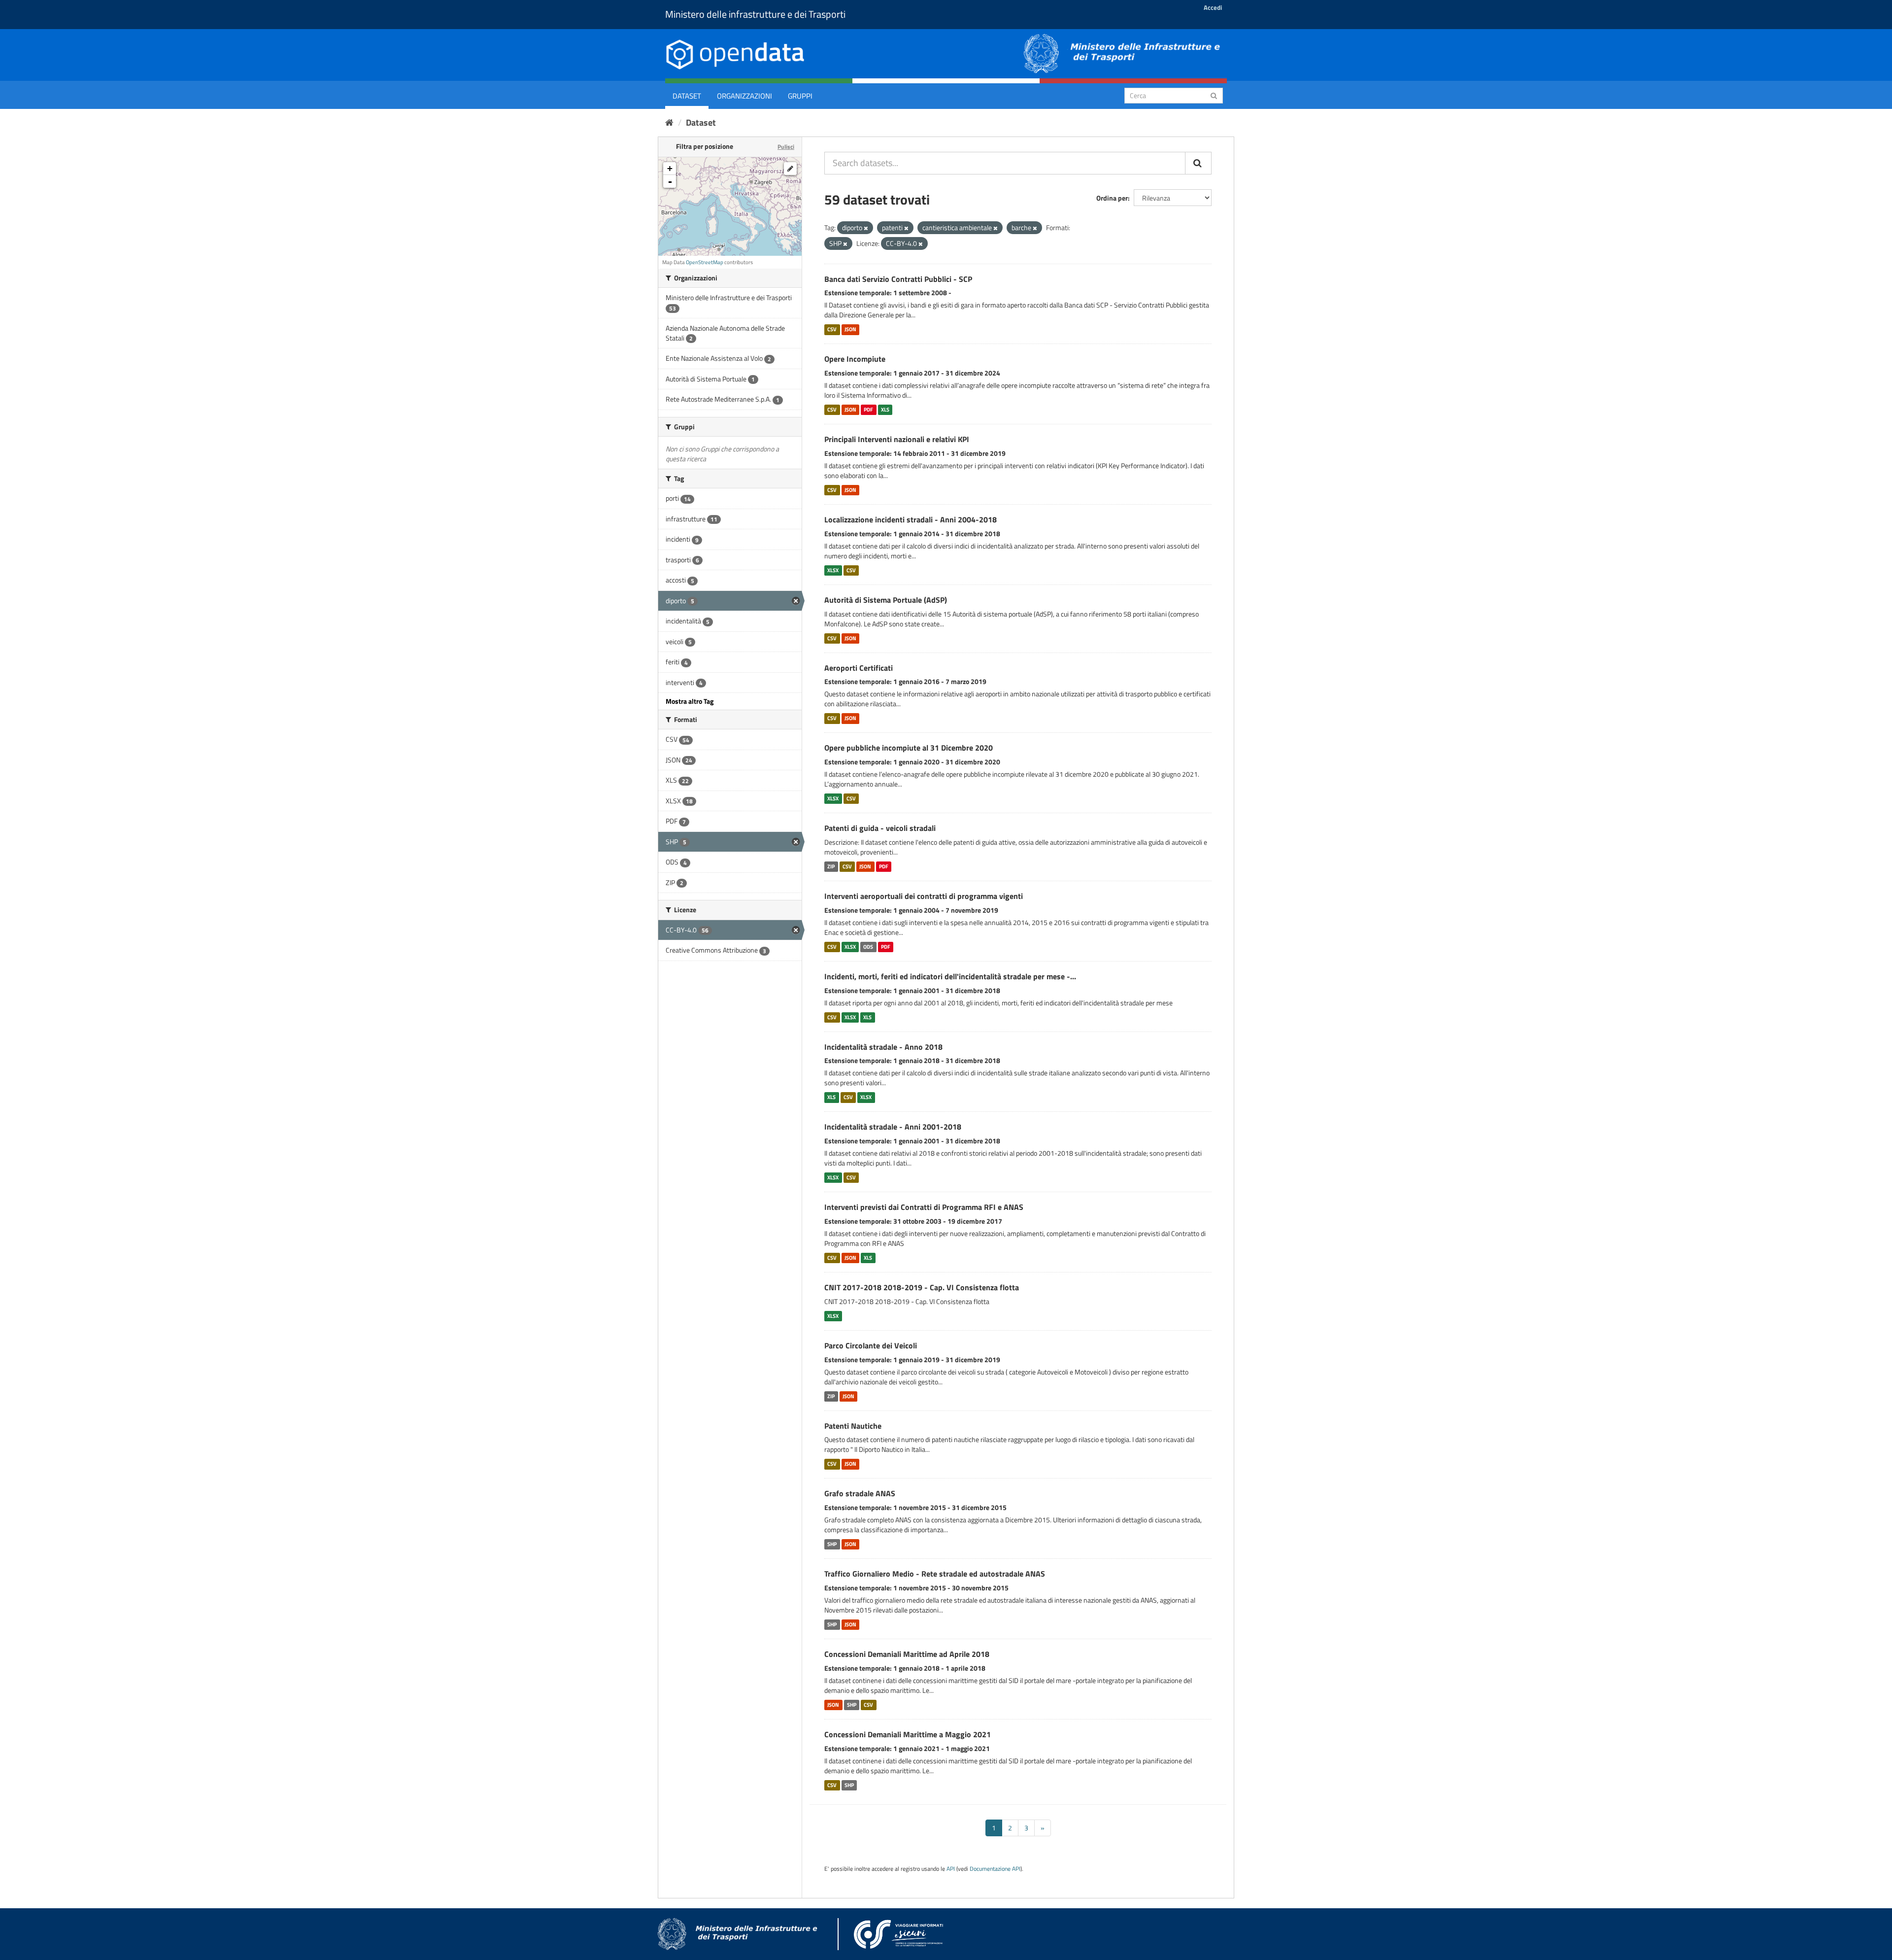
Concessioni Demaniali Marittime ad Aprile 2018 (907, 1654)
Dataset (687, 96)
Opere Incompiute (855, 359)
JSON (850, 329)
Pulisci (786, 147)
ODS (868, 947)
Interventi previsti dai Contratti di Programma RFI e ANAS (924, 1207)
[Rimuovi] (866, 228)
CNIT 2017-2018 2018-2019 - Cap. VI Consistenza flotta (922, 1287)
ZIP (831, 866)
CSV (832, 329)
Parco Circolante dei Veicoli (871, 1345)
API (951, 1869)
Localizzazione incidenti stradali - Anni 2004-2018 (911, 519)
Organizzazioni (744, 96)
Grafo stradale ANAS (860, 1493)
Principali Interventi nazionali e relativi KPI (897, 439)
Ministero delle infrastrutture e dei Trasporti (755, 14)
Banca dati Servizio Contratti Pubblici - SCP (898, 279)
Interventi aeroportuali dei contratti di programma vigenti (924, 896)
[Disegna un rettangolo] (790, 169)
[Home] (669, 122)
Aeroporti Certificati (859, 668)
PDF (868, 410)
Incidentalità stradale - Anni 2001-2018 (893, 1127)
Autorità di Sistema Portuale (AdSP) (886, 600)
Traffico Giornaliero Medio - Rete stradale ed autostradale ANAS (935, 1574)
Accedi (1213, 7)
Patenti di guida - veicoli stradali (880, 828)
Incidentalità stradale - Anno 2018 (883, 1047)
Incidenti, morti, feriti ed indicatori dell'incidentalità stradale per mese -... (950, 976)
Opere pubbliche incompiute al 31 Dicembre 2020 (909, 748)
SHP (832, 1544)
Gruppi (800, 96)
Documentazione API (995, 1869)
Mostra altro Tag (690, 701)
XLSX (833, 570)
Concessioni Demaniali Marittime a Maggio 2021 (908, 1734)
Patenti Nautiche (853, 1426)
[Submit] (1214, 95)
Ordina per (1112, 198)
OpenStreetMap (705, 262)
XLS (885, 410)
